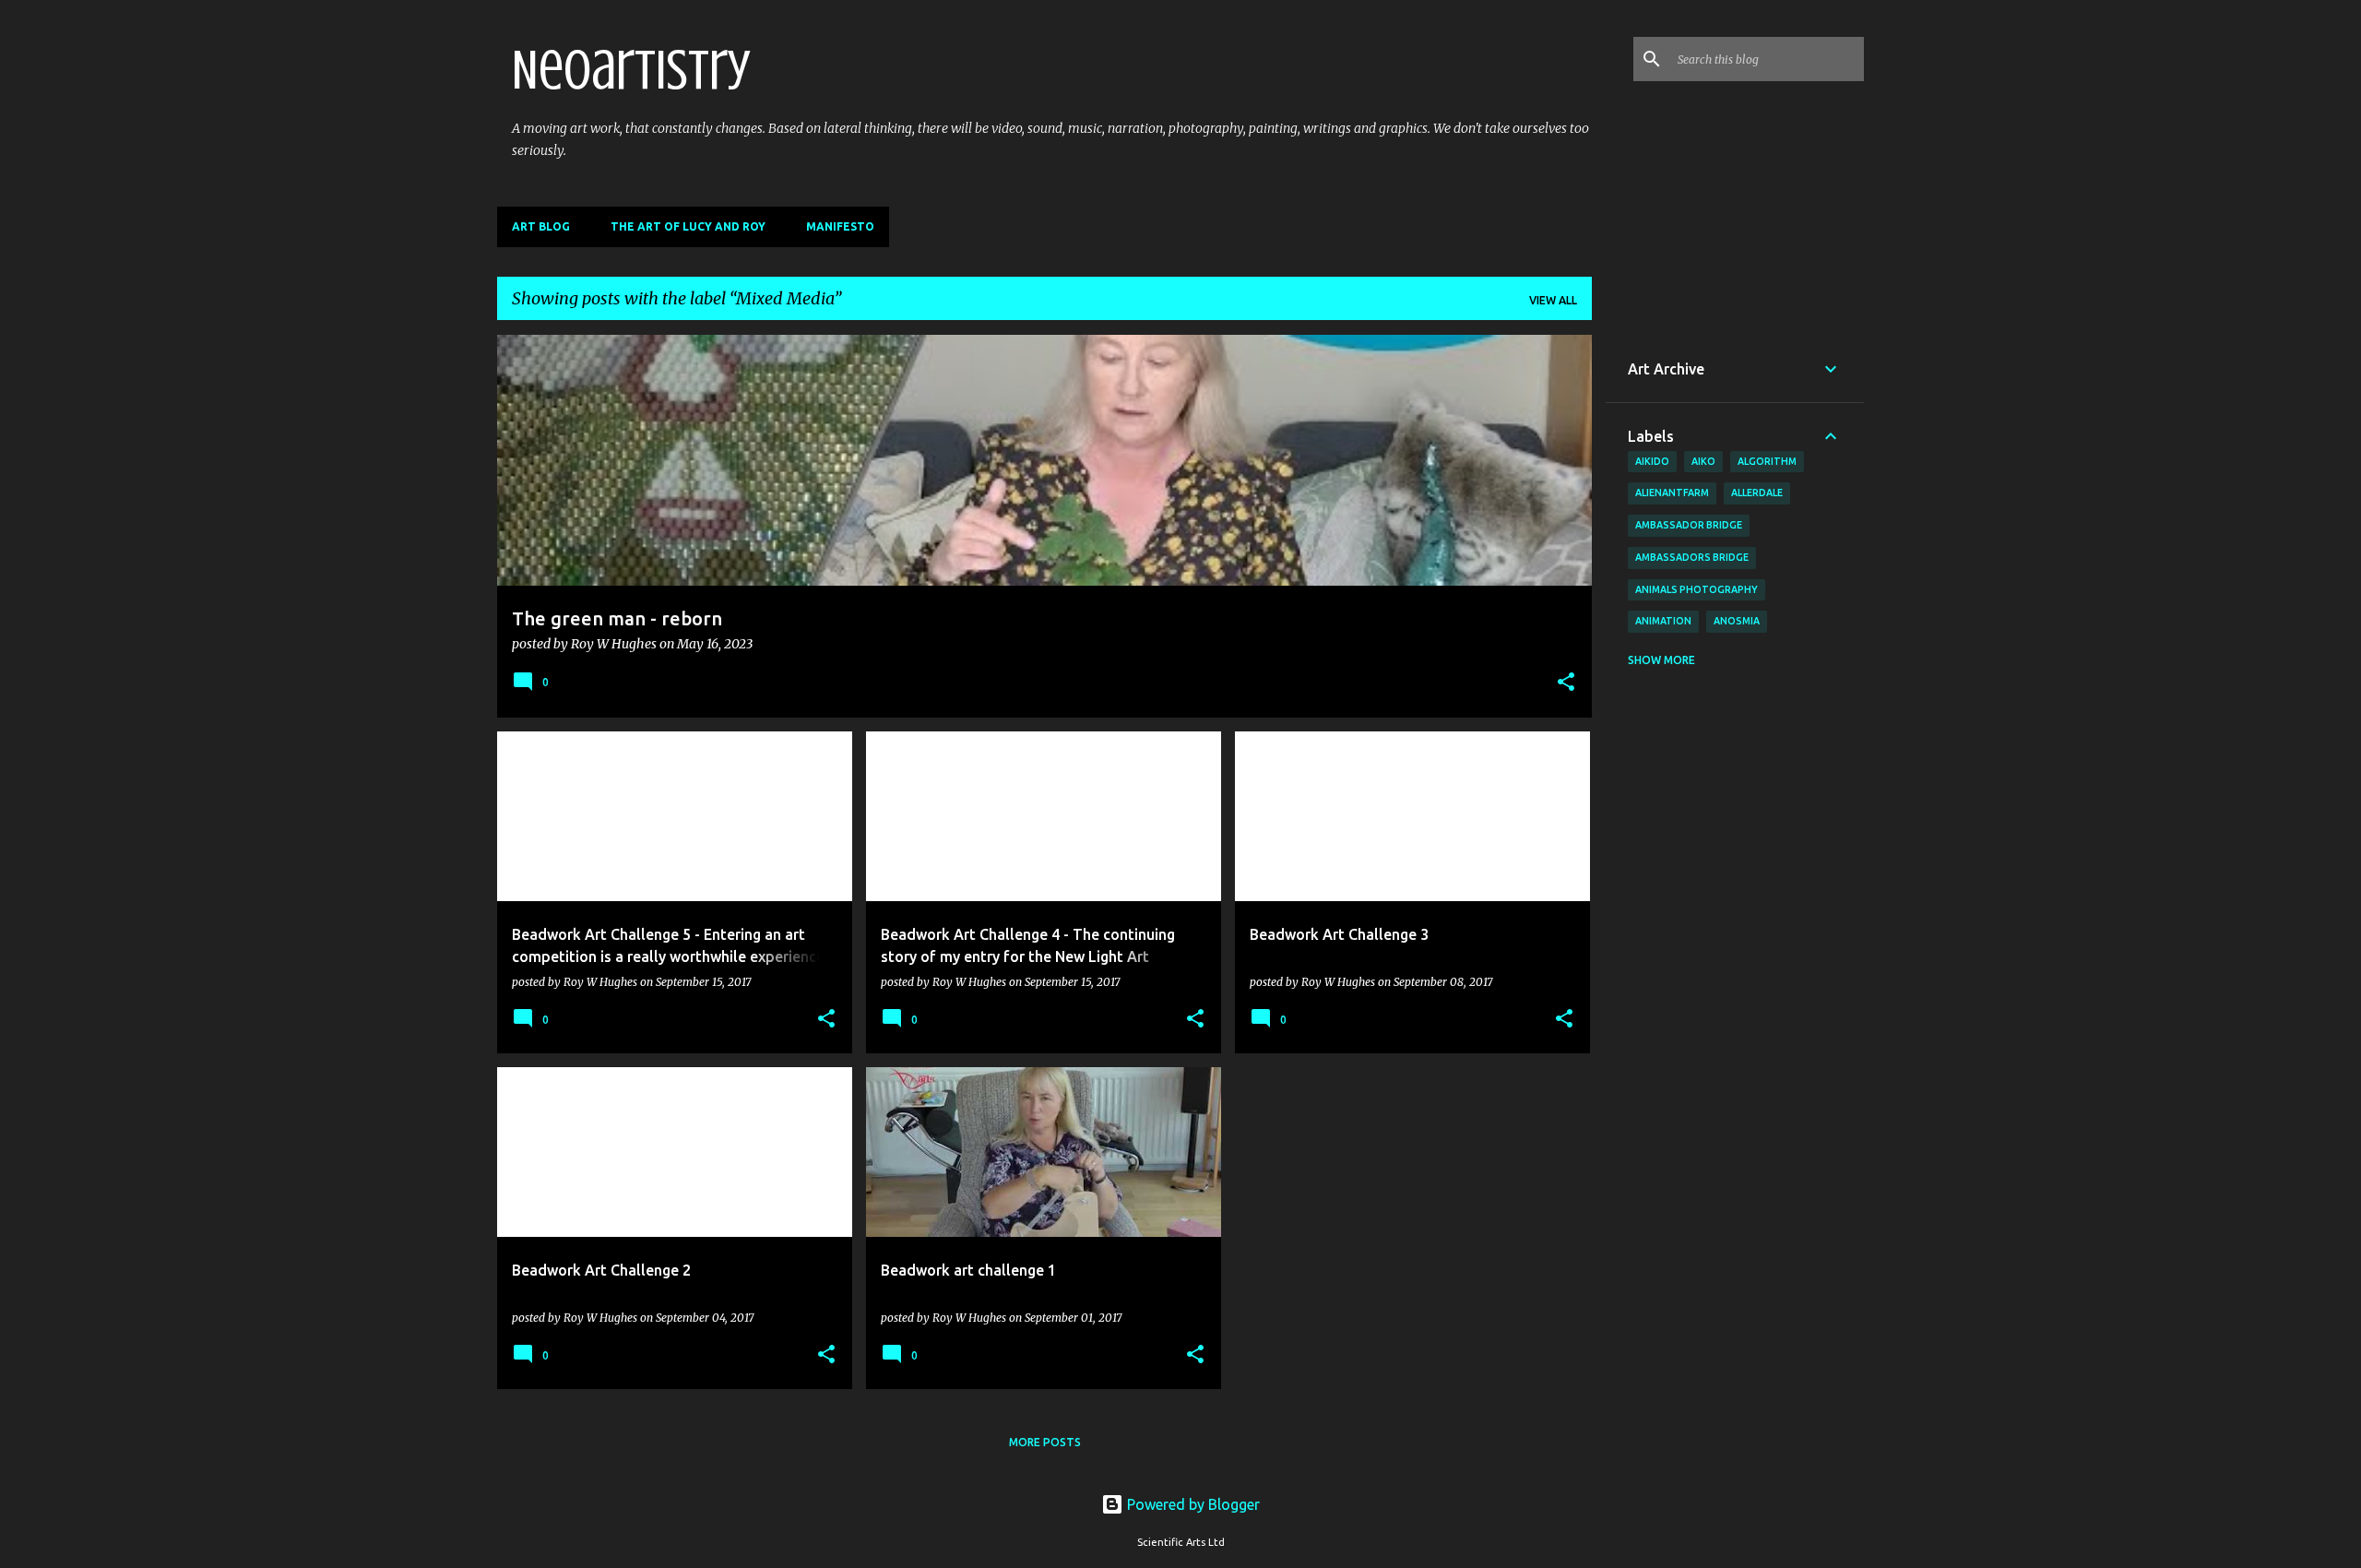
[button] (1566, 683)
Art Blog (541, 226)
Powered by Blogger (1192, 1504)
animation (1663, 621)
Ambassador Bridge (1689, 525)
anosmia (1737, 621)
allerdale (1757, 493)
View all (1553, 300)
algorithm (1767, 461)
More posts (1045, 1442)
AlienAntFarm (1672, 493)
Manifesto (840, 226)
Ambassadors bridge (1692, 557)
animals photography (1697, 589)
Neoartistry (631, 70)
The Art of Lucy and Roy (688, 226)
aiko (1703, 461)
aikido (1652, 461)
